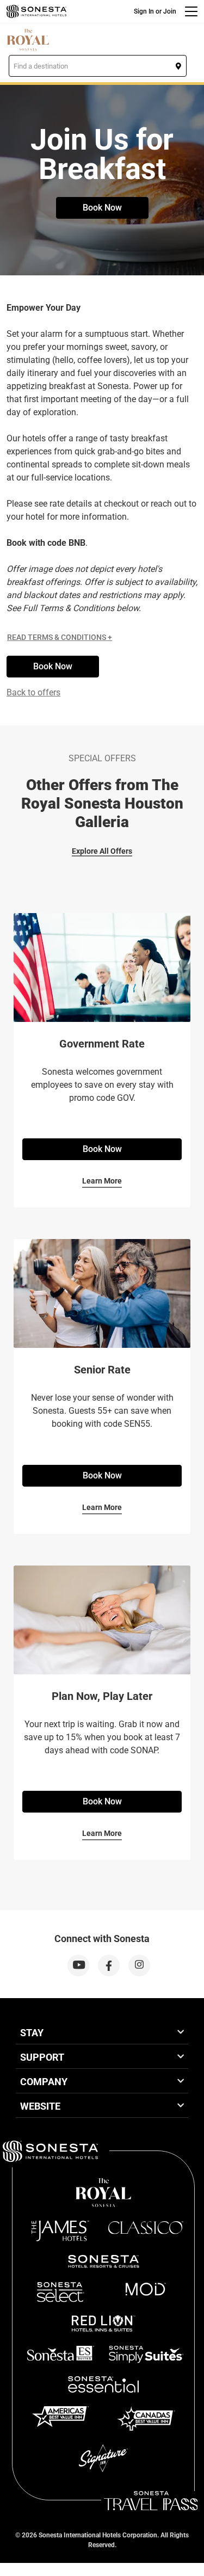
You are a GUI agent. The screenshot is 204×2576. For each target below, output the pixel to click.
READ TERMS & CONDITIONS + (60, 637)
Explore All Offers (102, 851)
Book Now (102, 208)
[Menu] (191, 11)
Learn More (102, 1181)
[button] (98, 66)
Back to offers (33, 692)
